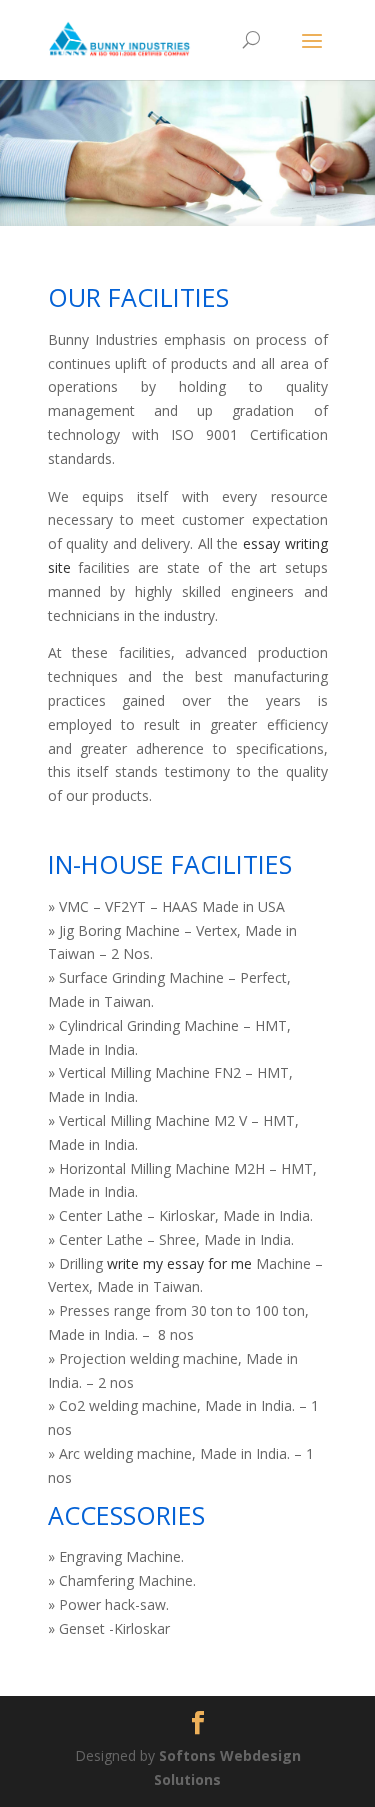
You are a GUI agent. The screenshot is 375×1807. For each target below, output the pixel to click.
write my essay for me (179, 1263)
